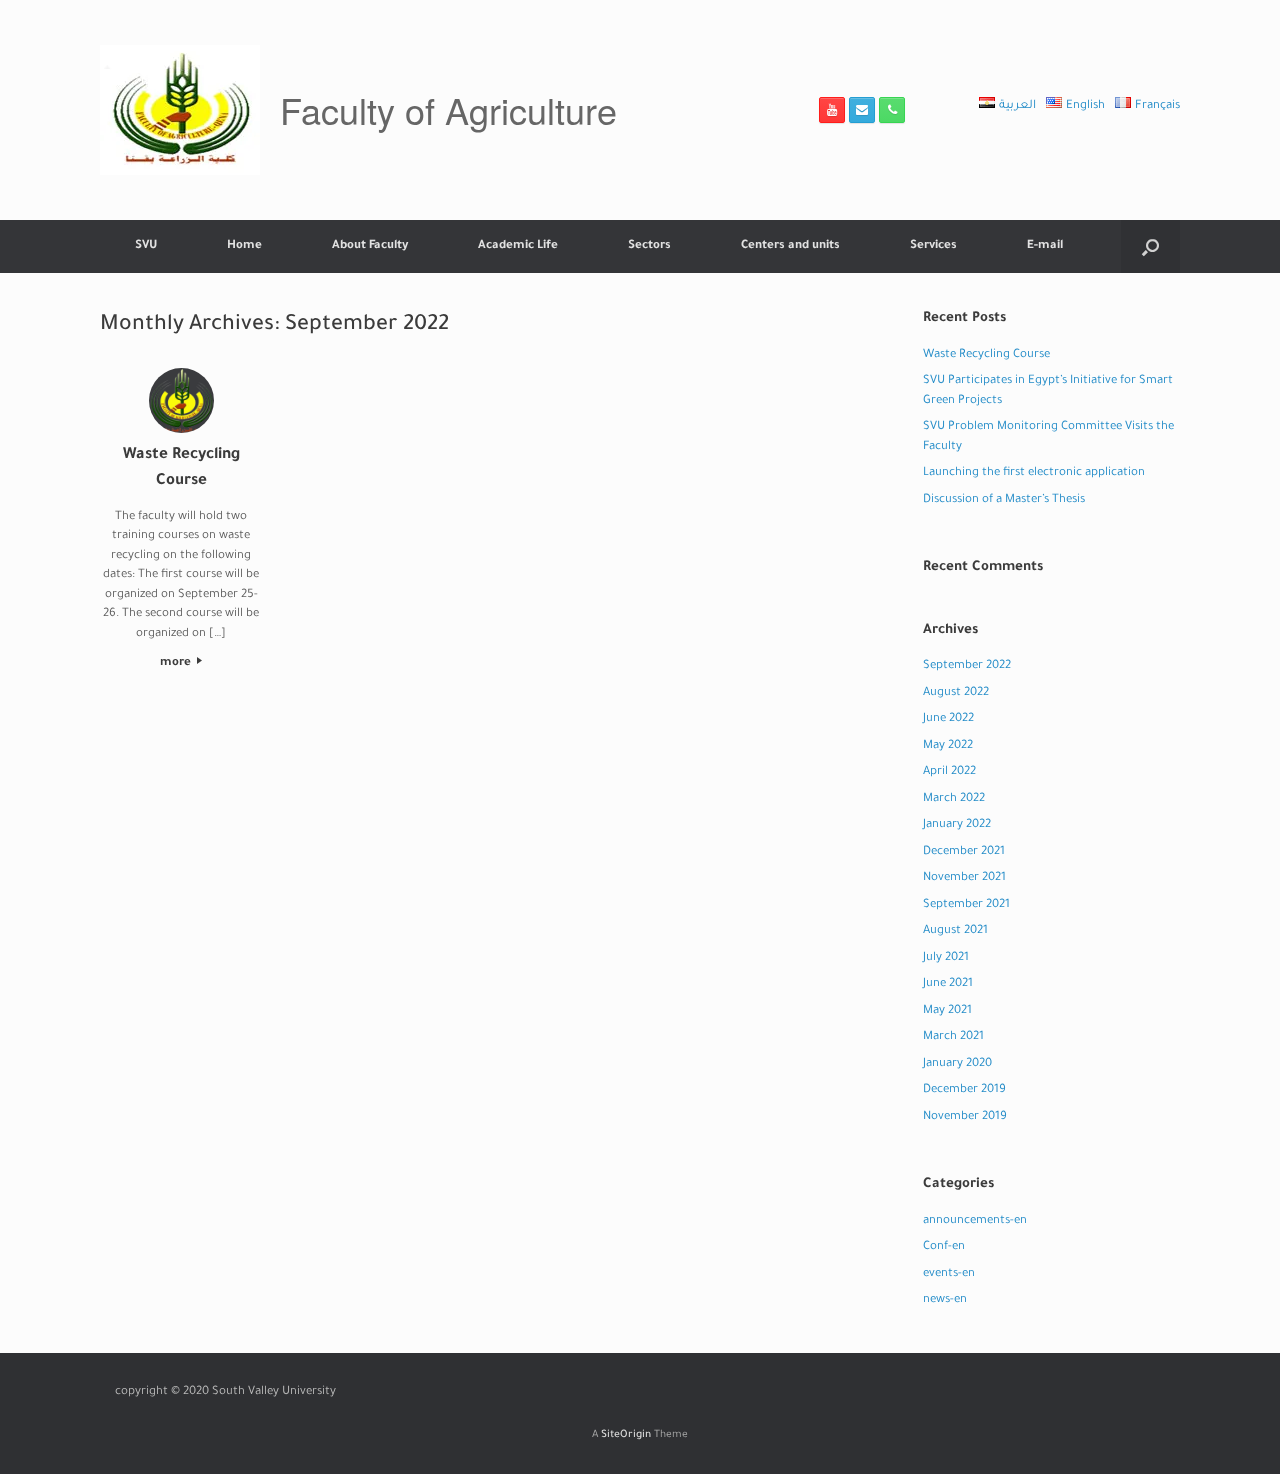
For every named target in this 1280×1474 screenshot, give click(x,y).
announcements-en (975, 1221)
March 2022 (954, 799)
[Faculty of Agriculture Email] (862, 110)
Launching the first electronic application (1034, 473)
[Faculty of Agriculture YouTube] (832, 110)
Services (933, 246)
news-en (945, 1300)
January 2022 (957, 825)
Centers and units (790, 246)
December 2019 (964, 1090)
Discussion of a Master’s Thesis (1004, 500)
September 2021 (966, 905)
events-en (949, 1274)
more (177, 663)
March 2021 (953, 1037)
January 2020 (957, 1064)
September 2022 (967, 666)
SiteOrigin (626, 1435)
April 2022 (949, 772)
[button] (1150, 246)
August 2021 (955, 931)
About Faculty (370, 246)
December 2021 (964, 852)
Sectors (649, 246)
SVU (146, 246)
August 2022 (956, 693)
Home (244, 246)
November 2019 (965, 1117)
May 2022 (948, 746)
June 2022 (948, 719)
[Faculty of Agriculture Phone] (892, 110)
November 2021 (964, 878)
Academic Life (518, 246)
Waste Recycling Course (986, 355)
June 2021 (948, 984)
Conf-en (944, 1247)
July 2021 (946, 958)
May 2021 (947, 1011)
